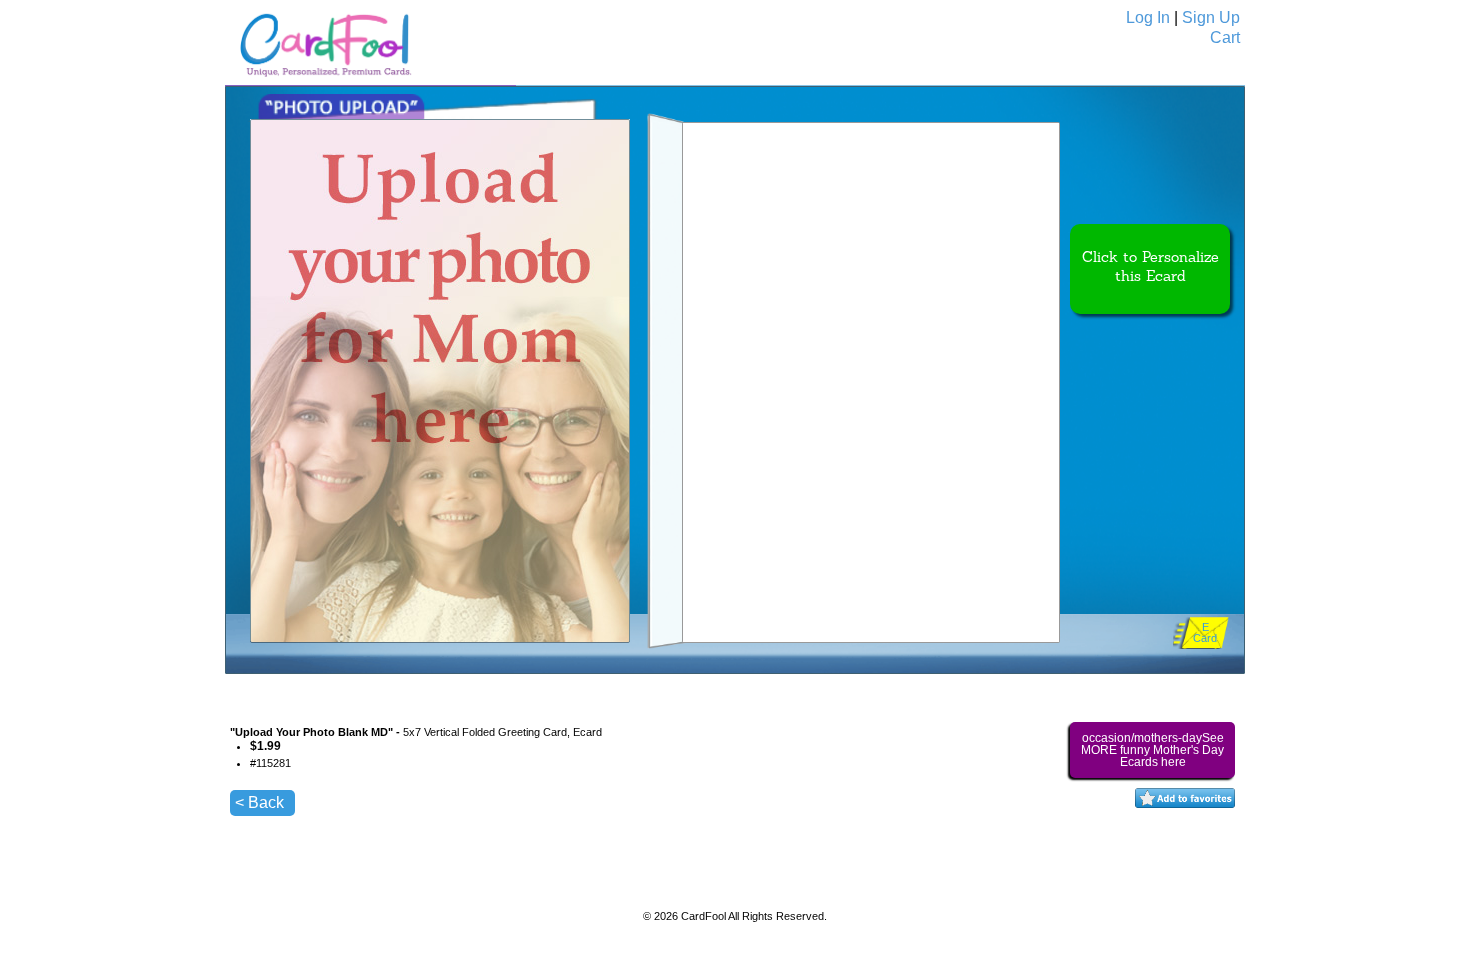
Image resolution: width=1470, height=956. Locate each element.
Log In (1148, 17)
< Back (259, 802)
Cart (1225, 37)
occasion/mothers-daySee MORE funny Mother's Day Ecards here (1152, 750)
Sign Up (1211, 17)
